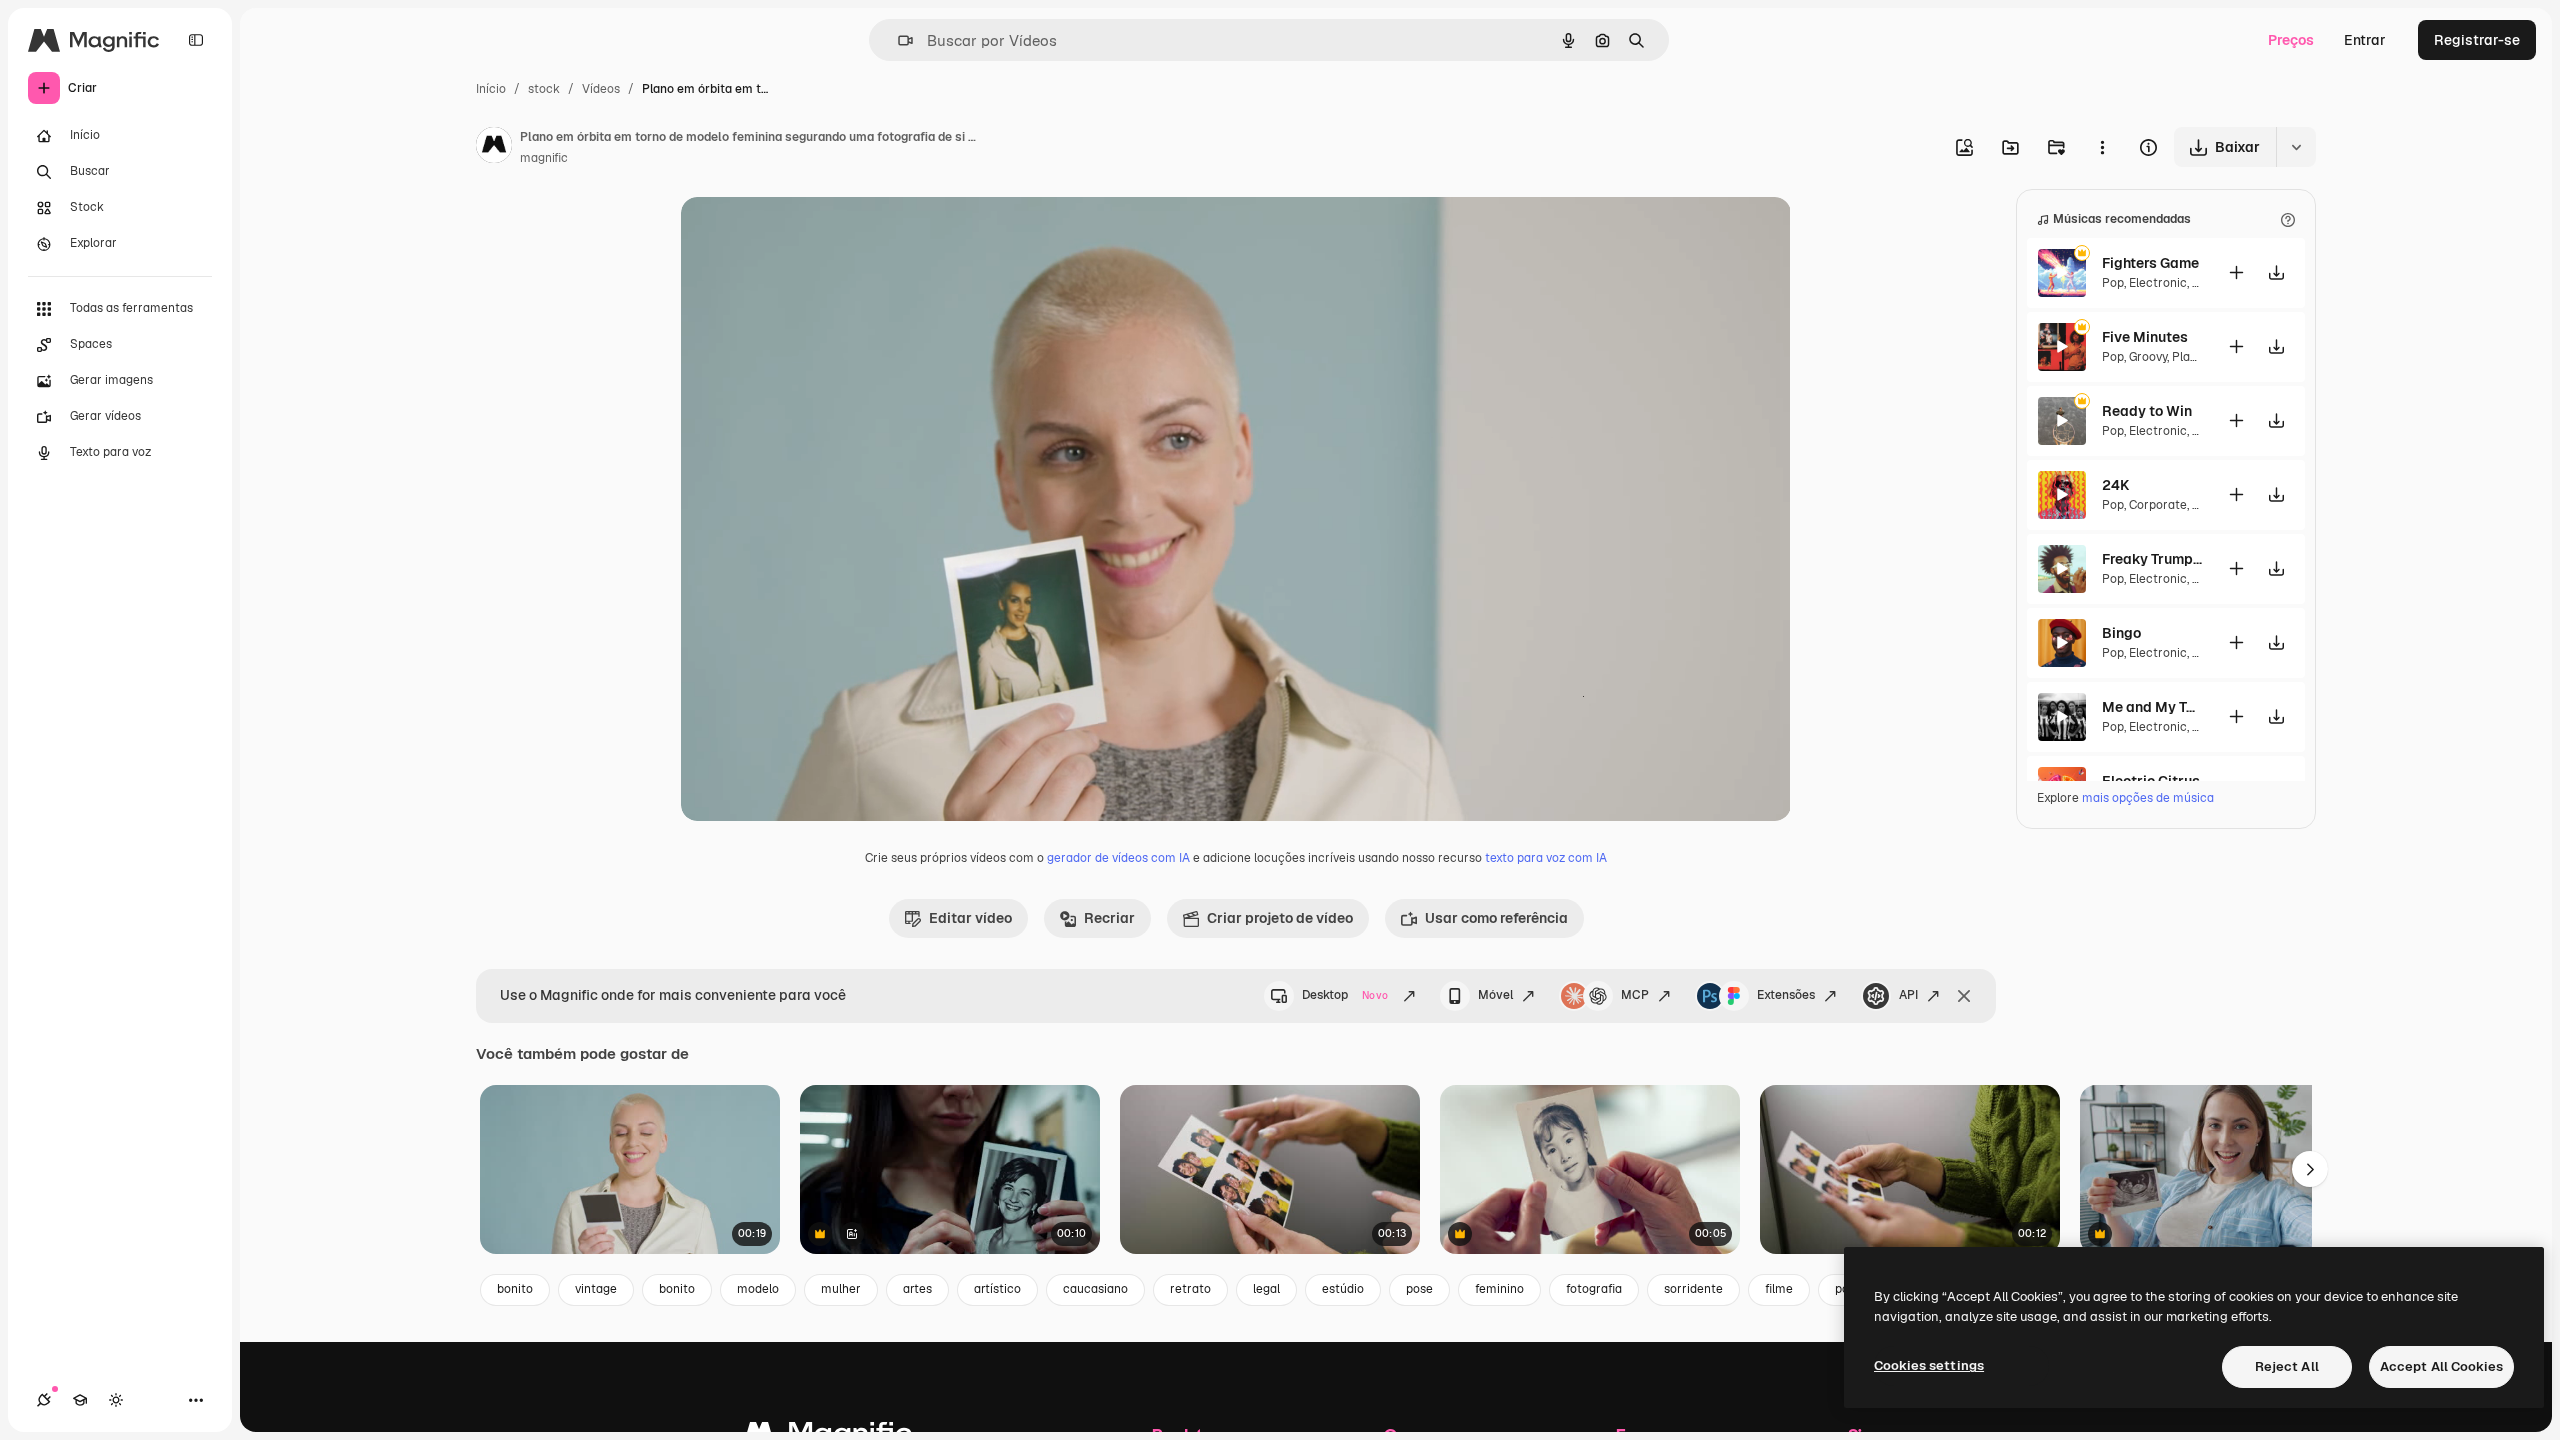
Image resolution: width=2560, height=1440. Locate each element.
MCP (1635, 995)
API (1908, 995)
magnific (544, 158)
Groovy (2148, 357)
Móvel (1495, 995)
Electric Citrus (2151, 781)
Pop (2113, 283)
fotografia (1594, 1289)
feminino (1499, 1289)
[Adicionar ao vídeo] (2236, 272)
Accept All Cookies (2441, 1366)
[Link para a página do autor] (494, 148)
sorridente (1693, 1289)
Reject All (2287, 1366)
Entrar (2365, 40)
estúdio (1343, 1289)
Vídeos (601, 89)
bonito (515, 1289)
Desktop (1345, 995)
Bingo (2121, 633)
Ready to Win (2147, 411)
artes (917, 1289)
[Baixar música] (2276, 272)
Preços (2291, 40)
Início (491, 89)
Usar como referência (1496, 918)
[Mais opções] (2102, 147)
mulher (841, 1289)
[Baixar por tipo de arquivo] (2296, 147)
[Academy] (80, 1400)
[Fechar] (1964, 996)
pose (1419, 1289)
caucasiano (1095, 1289)
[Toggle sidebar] (196, 40)
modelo (758, 1289)
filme (1779, 1289)
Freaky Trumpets (2152, 559)
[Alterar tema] (116, 1400)
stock (544, 89)
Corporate (2158, 505)
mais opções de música (2148, 798)
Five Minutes (2145, 337)
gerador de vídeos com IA (1118, 858)
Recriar (1109, 918)
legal (1266, 1289)
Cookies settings (1929, 1365)
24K (2115, 485)
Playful (2191, 357)
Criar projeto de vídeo (1280, 918)
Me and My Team (2152, 707)
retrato (1190, 1289)
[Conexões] (44, 1400)
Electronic (2158, 283)
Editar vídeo (970, 918)
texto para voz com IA (1546, 858)
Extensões (1786, 995)
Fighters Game (2150, 263)
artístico (997, 1289)
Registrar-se (2477, 40)
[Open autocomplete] (897, 40)
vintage (596, 1289)
